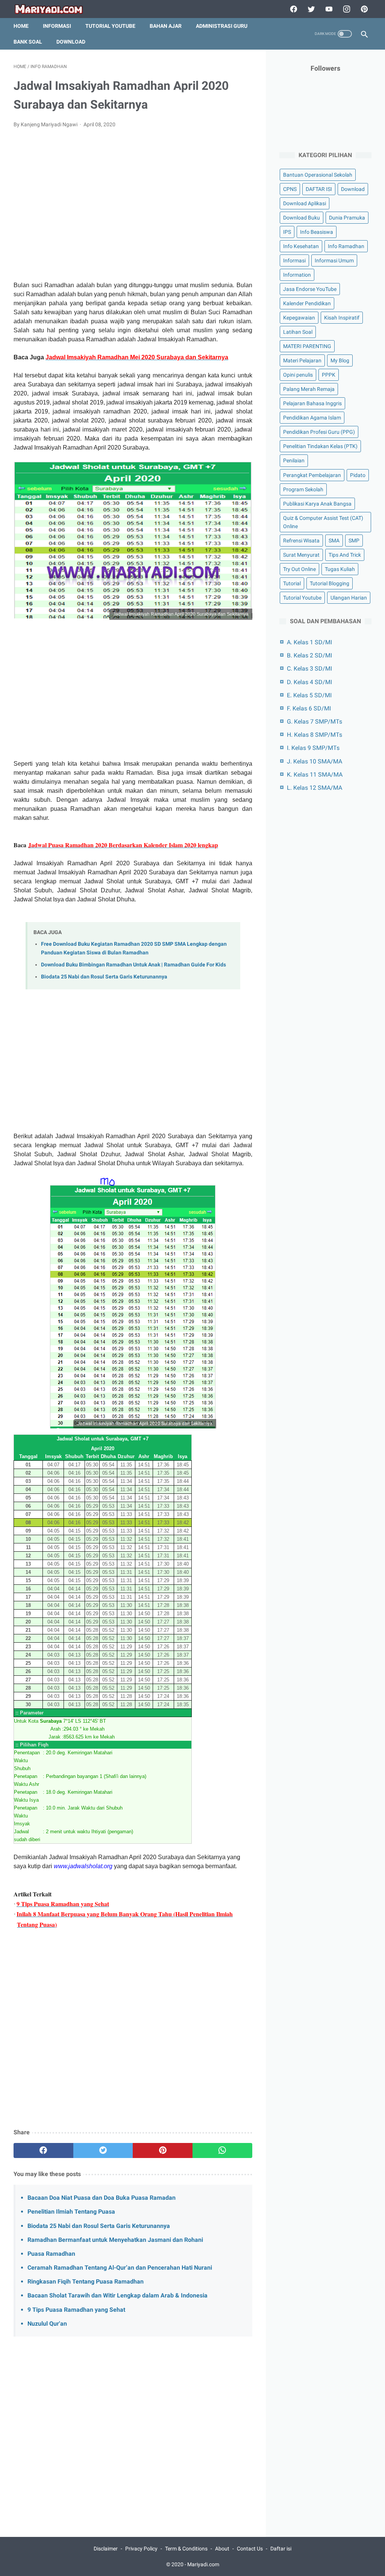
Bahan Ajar (166, 26)
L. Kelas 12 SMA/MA (315, 788)
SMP (354, 541)
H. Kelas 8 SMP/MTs (315, 735)
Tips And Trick (345, 555)
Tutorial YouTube (110, 26)
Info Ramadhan (346, 246)
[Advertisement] (133, 209)
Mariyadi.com (203, 2564)
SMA (334, 541)
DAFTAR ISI (319, 189)
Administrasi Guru (222, 26)
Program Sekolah (303, 489)
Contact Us (250, 2549)
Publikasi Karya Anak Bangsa (317, 504)
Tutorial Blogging (330, 583)
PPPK (329, 375)
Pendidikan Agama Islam (312, 418)
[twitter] (310, 9)
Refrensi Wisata (301, 541)
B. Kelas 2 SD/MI (309, 655)
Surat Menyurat (301, 555)
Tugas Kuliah (340, 569)
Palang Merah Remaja (309, 389)
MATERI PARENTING (307, 346)
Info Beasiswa (317, 232)
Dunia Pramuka (347, 218)
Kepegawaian (299, 318)
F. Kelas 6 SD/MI (309, 708)
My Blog (340, 360)
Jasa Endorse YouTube (310, 289)
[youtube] (328, 9)
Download (71, 42)
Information (297, 275)
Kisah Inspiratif (342, 318)
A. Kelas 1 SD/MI (309, 642)
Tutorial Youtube (302, 598)
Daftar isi (281, 2549)
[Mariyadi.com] (54, 9)
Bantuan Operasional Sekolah (318, 175)
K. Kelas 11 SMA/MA (315, 775)
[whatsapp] (222, 2150)
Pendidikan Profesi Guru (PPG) (319, 432)
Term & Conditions (186, 2549)
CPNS (290, 189)
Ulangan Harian (349, 598)
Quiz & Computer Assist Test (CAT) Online (323, 522)
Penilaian (294, 460)
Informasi (57, 26)
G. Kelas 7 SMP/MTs (315, 722)
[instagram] (346, 9)
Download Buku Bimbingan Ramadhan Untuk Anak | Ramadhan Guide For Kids (133, 965)
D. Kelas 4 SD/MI (309, 682)
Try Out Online (299, 569)
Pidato (358, 475)
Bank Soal (28, 42)
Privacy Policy (141, 2549)
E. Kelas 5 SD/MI (309, 695)
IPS (287, 232)
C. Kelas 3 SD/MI (309, 669)
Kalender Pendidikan (307, 303)
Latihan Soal (298, 332)
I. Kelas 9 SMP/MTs (313, 748)
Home (21, 26)
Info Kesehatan (301, 246)
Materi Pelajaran (302, 360)
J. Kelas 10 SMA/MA (315, 761)
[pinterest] (363, 9)
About (222, 2549)
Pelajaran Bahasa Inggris (312, 403)
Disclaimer (106, 2549)
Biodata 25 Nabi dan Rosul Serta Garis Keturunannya (104, 977)
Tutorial (292, 583)
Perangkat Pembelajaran (312, 475)
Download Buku (302, 218)
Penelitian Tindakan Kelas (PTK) (320, 446)
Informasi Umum (334, 260)
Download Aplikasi (305, 203)
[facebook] (293, 9)
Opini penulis (298, 375)
